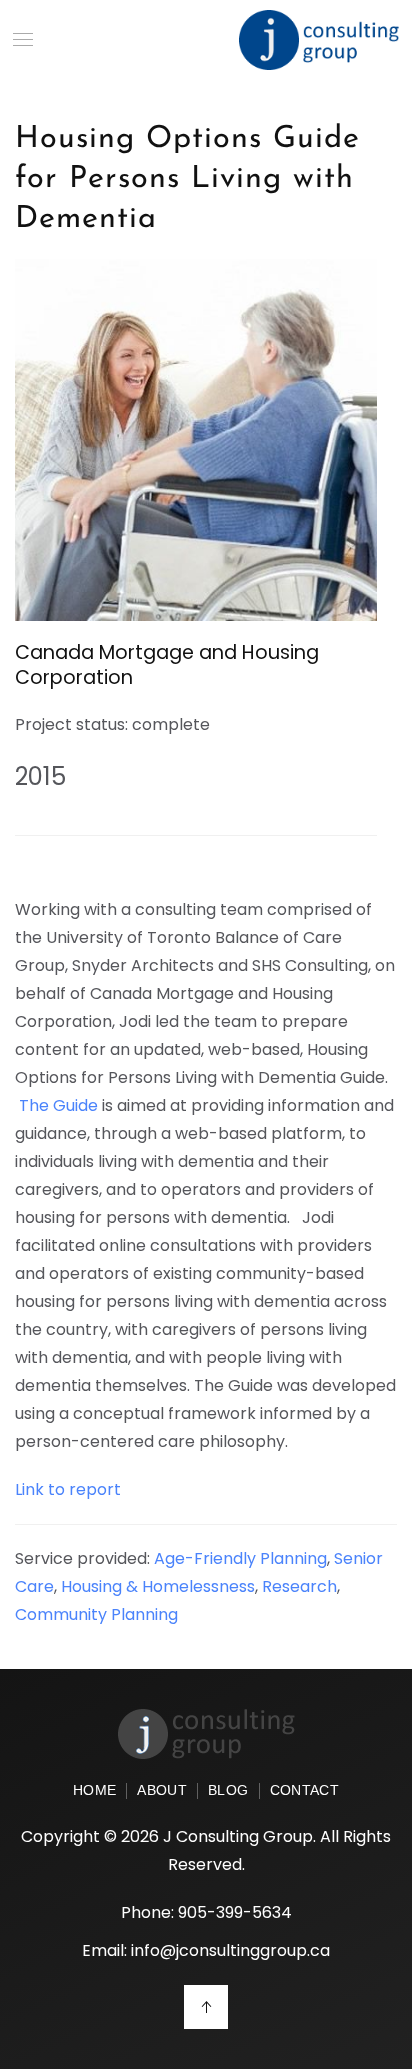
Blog (228, 1790)
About (162, 1790)
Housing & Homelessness (158, 1586)
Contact (304, 1790)
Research (299, 1586)
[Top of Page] (206, 2007)
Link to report (68, 1489)
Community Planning (96, 1614)
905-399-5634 (235, 1912)
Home (94, 1790)
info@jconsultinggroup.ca (230, 1950)
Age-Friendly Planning (240, 1558)
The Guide (58, 1105)
